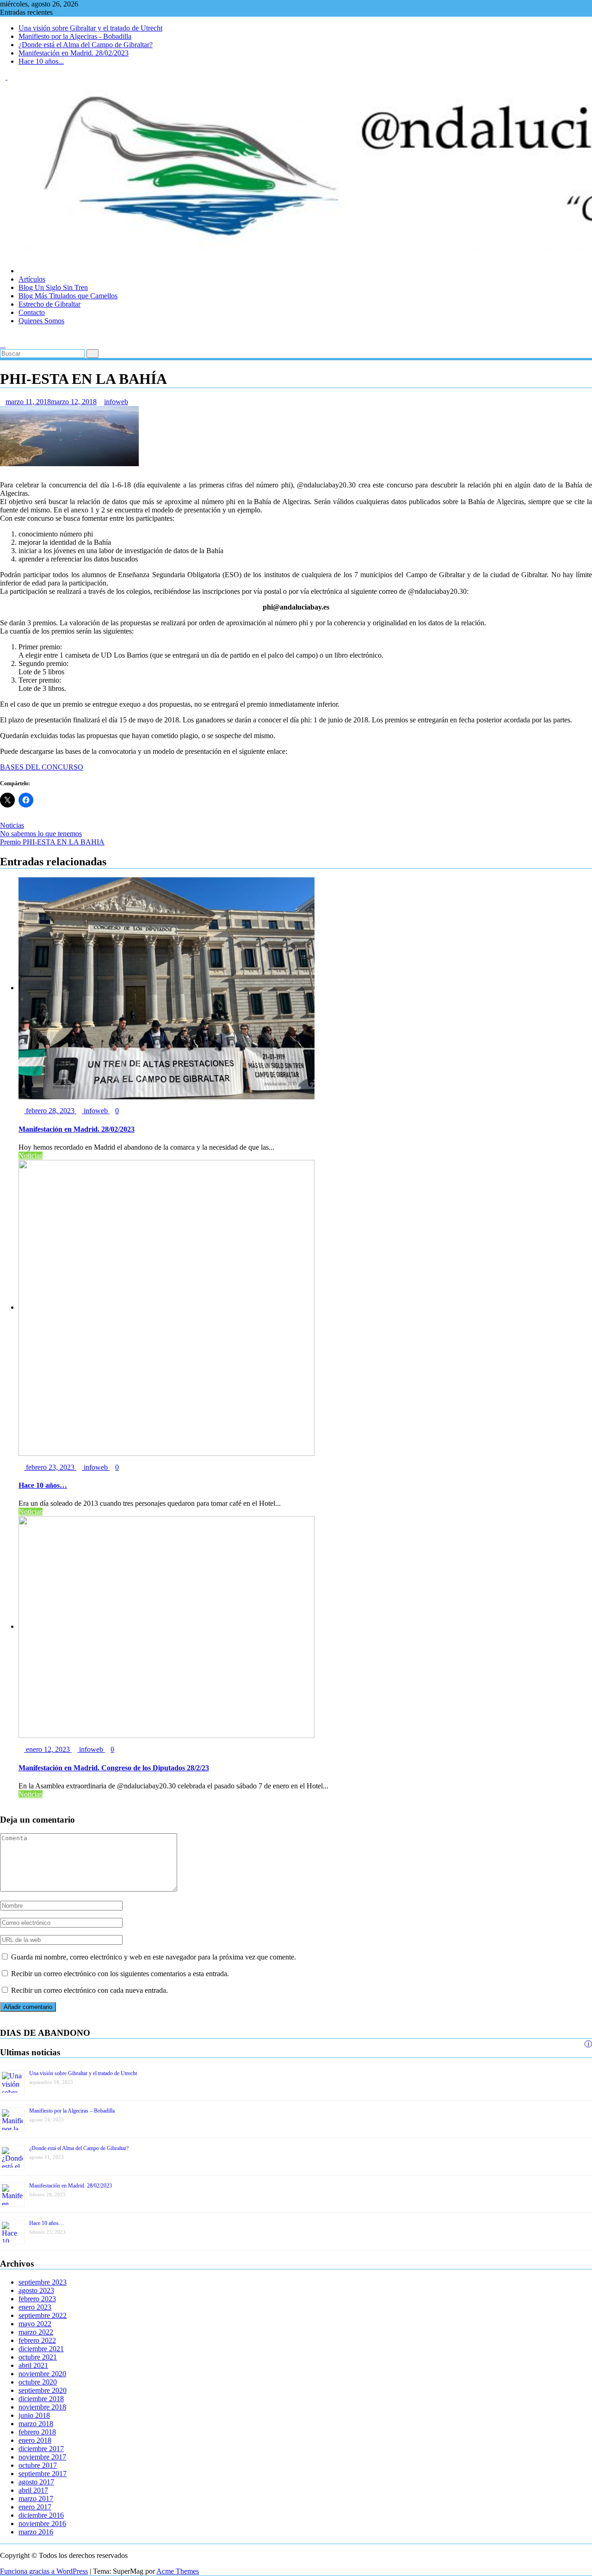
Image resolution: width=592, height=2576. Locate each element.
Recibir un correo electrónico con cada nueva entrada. (89, 1990)
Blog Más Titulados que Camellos (68, 296)
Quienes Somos (41, 321)
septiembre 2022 (43, 2315)
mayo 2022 (35, 2324)
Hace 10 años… (47, 2223)
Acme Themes (178, 2571)
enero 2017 (35, 2507)
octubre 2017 (38, 2465)
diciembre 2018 (41, 2399)
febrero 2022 (37, 2340)
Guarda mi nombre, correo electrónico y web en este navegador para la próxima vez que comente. (154, 1957)
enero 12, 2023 (48, 1749)
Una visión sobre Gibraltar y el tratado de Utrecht (90, 28)
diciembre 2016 (41, 2515)
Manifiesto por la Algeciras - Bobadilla (75, 36)
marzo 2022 (36, 2332)
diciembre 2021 (41, 2349)
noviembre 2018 (42, 2407)
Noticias (12, 825)
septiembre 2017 (43, 2474)
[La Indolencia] (3, 336)
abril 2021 (33, 2365)
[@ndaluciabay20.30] (3, 255)
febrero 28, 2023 (50, 1111)
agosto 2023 (36, 2290)
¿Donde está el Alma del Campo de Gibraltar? (86, 45)
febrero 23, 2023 (50, 1467)
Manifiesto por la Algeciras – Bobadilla (72, 2111)
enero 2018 (35, 2440)
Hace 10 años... (41, 61)
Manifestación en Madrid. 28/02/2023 (74, 53)
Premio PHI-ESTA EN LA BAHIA (52, 842)
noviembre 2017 (42, 2457)
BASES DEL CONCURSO (42, 767)
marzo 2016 (36, 2532)
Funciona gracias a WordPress (44, 2571)
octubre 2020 (38, 2382)
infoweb (116, 402)
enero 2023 (35, 2307)
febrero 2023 (37, 2299)
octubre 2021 (38, 2357)
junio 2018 (34, 2415)
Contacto (32, 312)
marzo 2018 (36, 2424)
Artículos (32, 279)
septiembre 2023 (43, 2282)
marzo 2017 (36, 2499)
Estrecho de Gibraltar (49, 304)
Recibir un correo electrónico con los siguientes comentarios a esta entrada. (120, 1974)
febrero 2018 (37, 2432)
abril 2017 (33, 2490)
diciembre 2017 (41, 2449)
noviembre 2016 (42, 2524)
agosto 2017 (36, 2482)
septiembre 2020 (43, 2390)
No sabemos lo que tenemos (41, 834)
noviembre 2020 (42, 2374)
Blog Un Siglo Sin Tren (53, 287)
